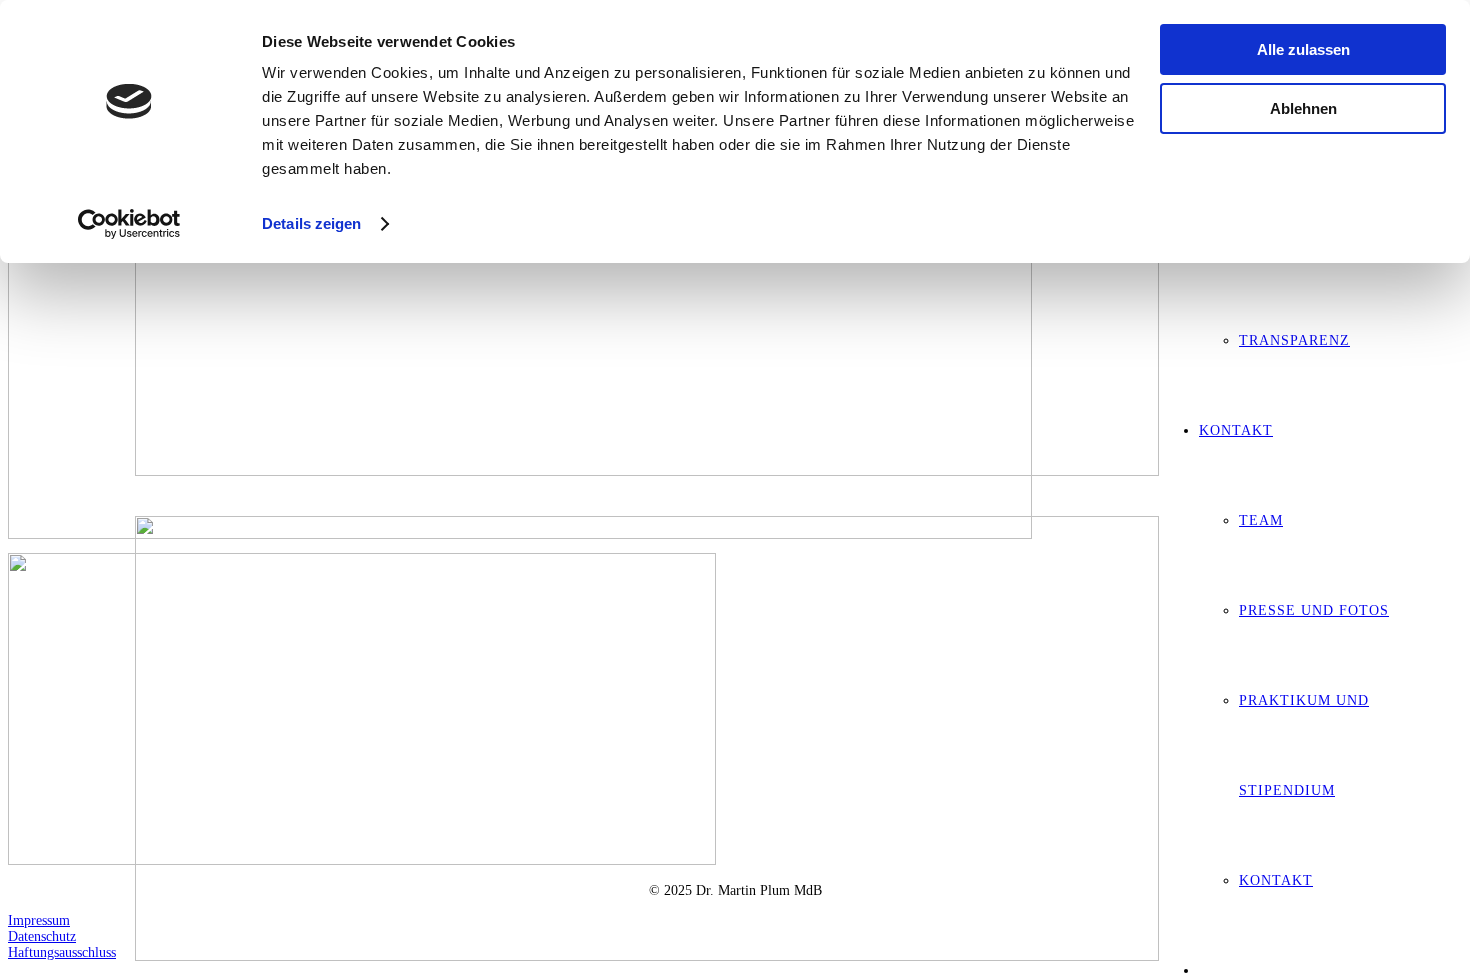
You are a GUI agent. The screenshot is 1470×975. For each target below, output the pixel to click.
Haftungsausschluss (62, 952)
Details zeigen (311, 223)
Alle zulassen (1303, 49)
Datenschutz (42, 936)
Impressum (39, 920)
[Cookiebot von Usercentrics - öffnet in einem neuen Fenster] (129, 224)
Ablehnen (1303, 108)
